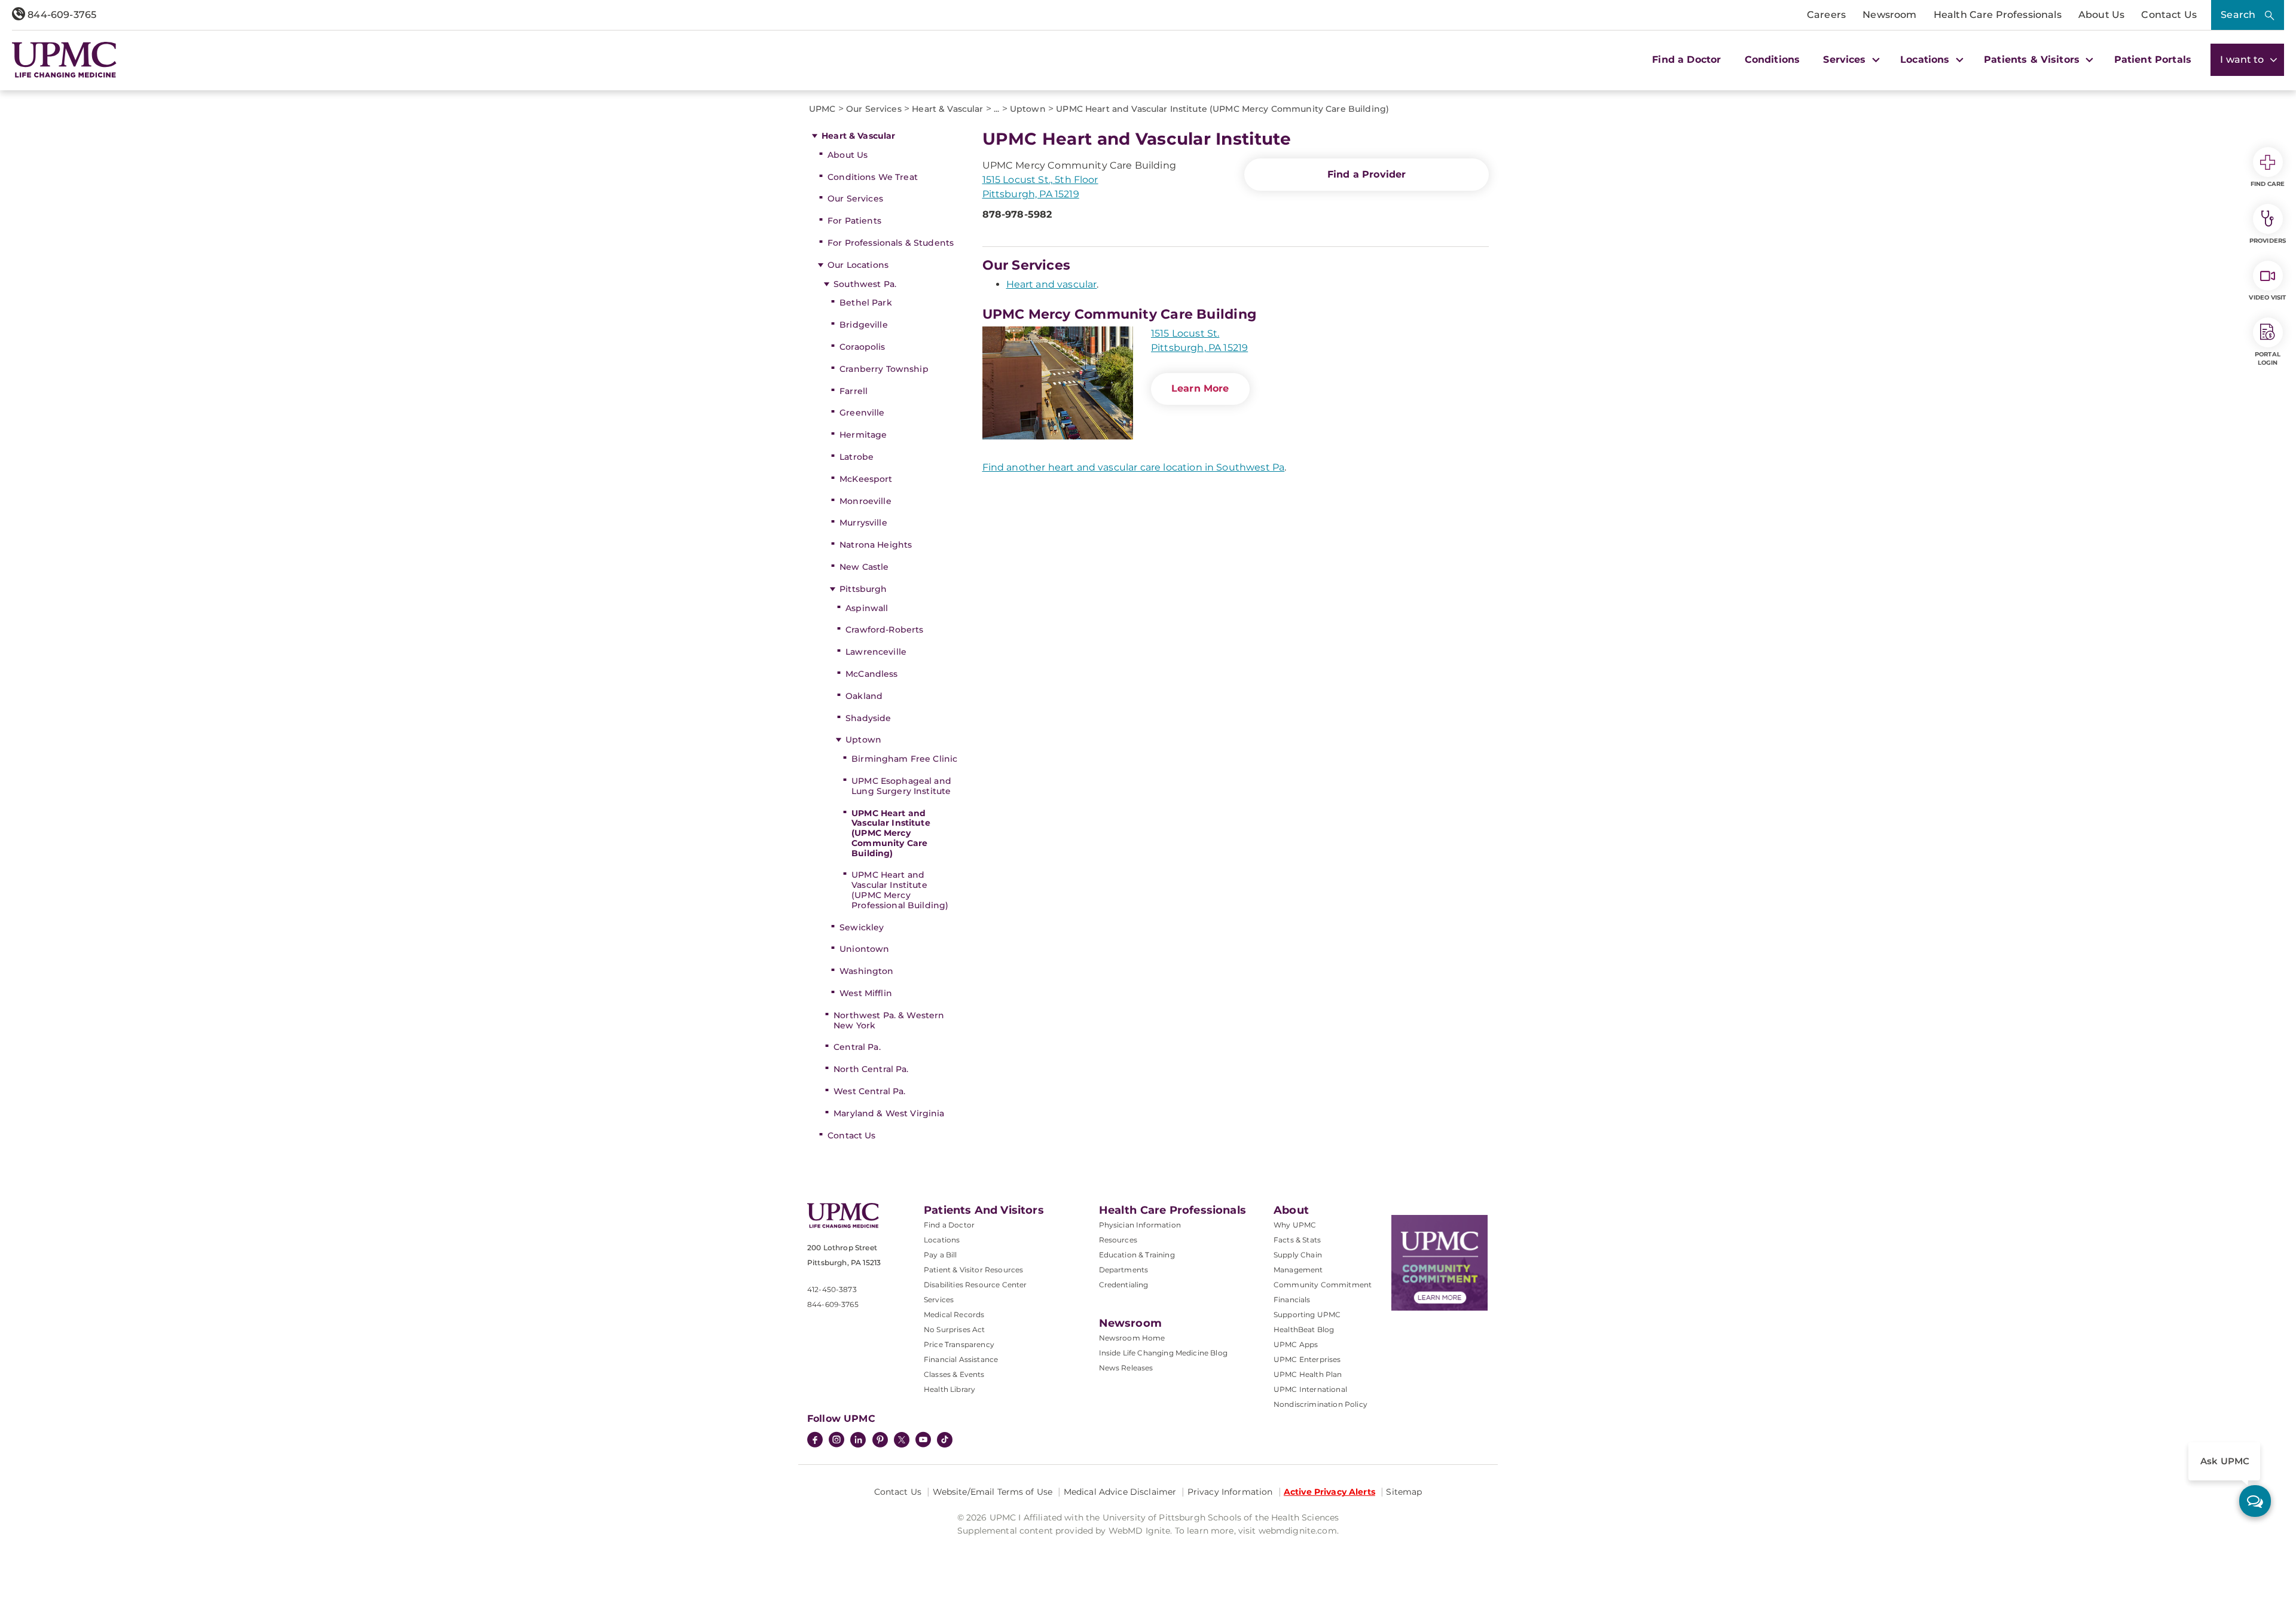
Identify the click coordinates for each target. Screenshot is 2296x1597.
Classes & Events (954, 1374)
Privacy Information (1230, 1492)
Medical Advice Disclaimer (1120, 1492)
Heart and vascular (1052, 284)
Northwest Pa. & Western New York (889, 1020)
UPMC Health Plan (1308, 1374)
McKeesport (866, 479)
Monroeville (865, 501)
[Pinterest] (880, 1441)
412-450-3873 (832, 1289)
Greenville (862, 413)
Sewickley (862, 927)
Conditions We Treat (873, 177)
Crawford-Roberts (884, 630)
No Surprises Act (955, 1329)
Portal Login (2268, 358)
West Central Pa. (869, 1091)
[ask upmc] (2255, 1501)
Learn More (1200, 388)
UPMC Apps (1296, 1344)
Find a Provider (1367, 174)
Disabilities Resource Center (975, 1285)
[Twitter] (902, 1440)
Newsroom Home (1132, 1338)
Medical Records (954, 1314)
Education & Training (1137, 1255)
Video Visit (2267, 297)
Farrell (854, 391)
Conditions (1773, 59)
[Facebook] (815, 1441)
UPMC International (1310, 1389)
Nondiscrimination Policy (1320, 1404)
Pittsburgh (863, 589)
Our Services (855, 199)
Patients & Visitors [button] (2033, 59)
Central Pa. (857, 1047)
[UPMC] (64, 60)
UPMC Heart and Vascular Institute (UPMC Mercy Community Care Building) (891, 833)
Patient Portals (2153, 59)
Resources (1118, 1240)
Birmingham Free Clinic (904, 759)
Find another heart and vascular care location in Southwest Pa (1134, 467)
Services (939, 1300)
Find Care (2268, 184)
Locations (942, 1240)
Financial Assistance (961, 1359)
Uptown (863, 740)
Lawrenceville (876, 652)
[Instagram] (836, 1441)
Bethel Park (866, 303)
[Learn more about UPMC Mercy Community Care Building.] (1058, 383)
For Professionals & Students (891, 243)
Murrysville (863, 523)
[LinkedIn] (858, 1441)
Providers (2268, 241)
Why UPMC (1295, 1225)
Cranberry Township (884, 369)
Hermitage (863, 435)
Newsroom (1889, 15)
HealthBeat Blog (1304, 1329)
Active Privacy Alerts (1329, 1492)
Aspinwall (867, 608)
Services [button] (1846, 59)
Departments (1124, 1270)
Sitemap (1404, 1492)
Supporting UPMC (1307, 1314)
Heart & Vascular (858, 136)
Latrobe (857, 457)
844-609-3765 (61, 15)
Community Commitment (1323, 1285)
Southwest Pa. (865, 284)
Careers (1826, 15)
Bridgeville (864, 325)
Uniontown (864, 949)
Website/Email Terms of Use (993, 1492)
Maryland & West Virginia (889, 1113)
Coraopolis (862, 347)
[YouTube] (923, 1441)
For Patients (854, 221)
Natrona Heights (876, 545)
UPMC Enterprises (1307, 1359)
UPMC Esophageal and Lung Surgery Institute (901, 786)
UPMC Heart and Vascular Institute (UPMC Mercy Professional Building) (900, 890)
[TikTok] (945, 1440)
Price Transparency (959, 1344)
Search (2238, 15)
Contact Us (2169, 15)
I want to (2243, 59)
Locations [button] (1926, 59)
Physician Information (1140, 1225)
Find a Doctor (1686, 59)
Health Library (949, 1389)
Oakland (864, 696)
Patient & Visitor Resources (973, 1270)
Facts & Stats (1297, 1240)
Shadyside (868, 718)
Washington (866, 971)
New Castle (864, 567)
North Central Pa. (871, 1069)
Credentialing (1124, 1285)
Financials (1292, 1300)
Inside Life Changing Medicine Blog (1163, 1353)
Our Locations (858, 265)
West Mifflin (866, 993)
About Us (2101, 15)
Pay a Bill (941, 1255)
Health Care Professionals (1998, 15)
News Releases (1126, 1368)
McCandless (871, 674)
